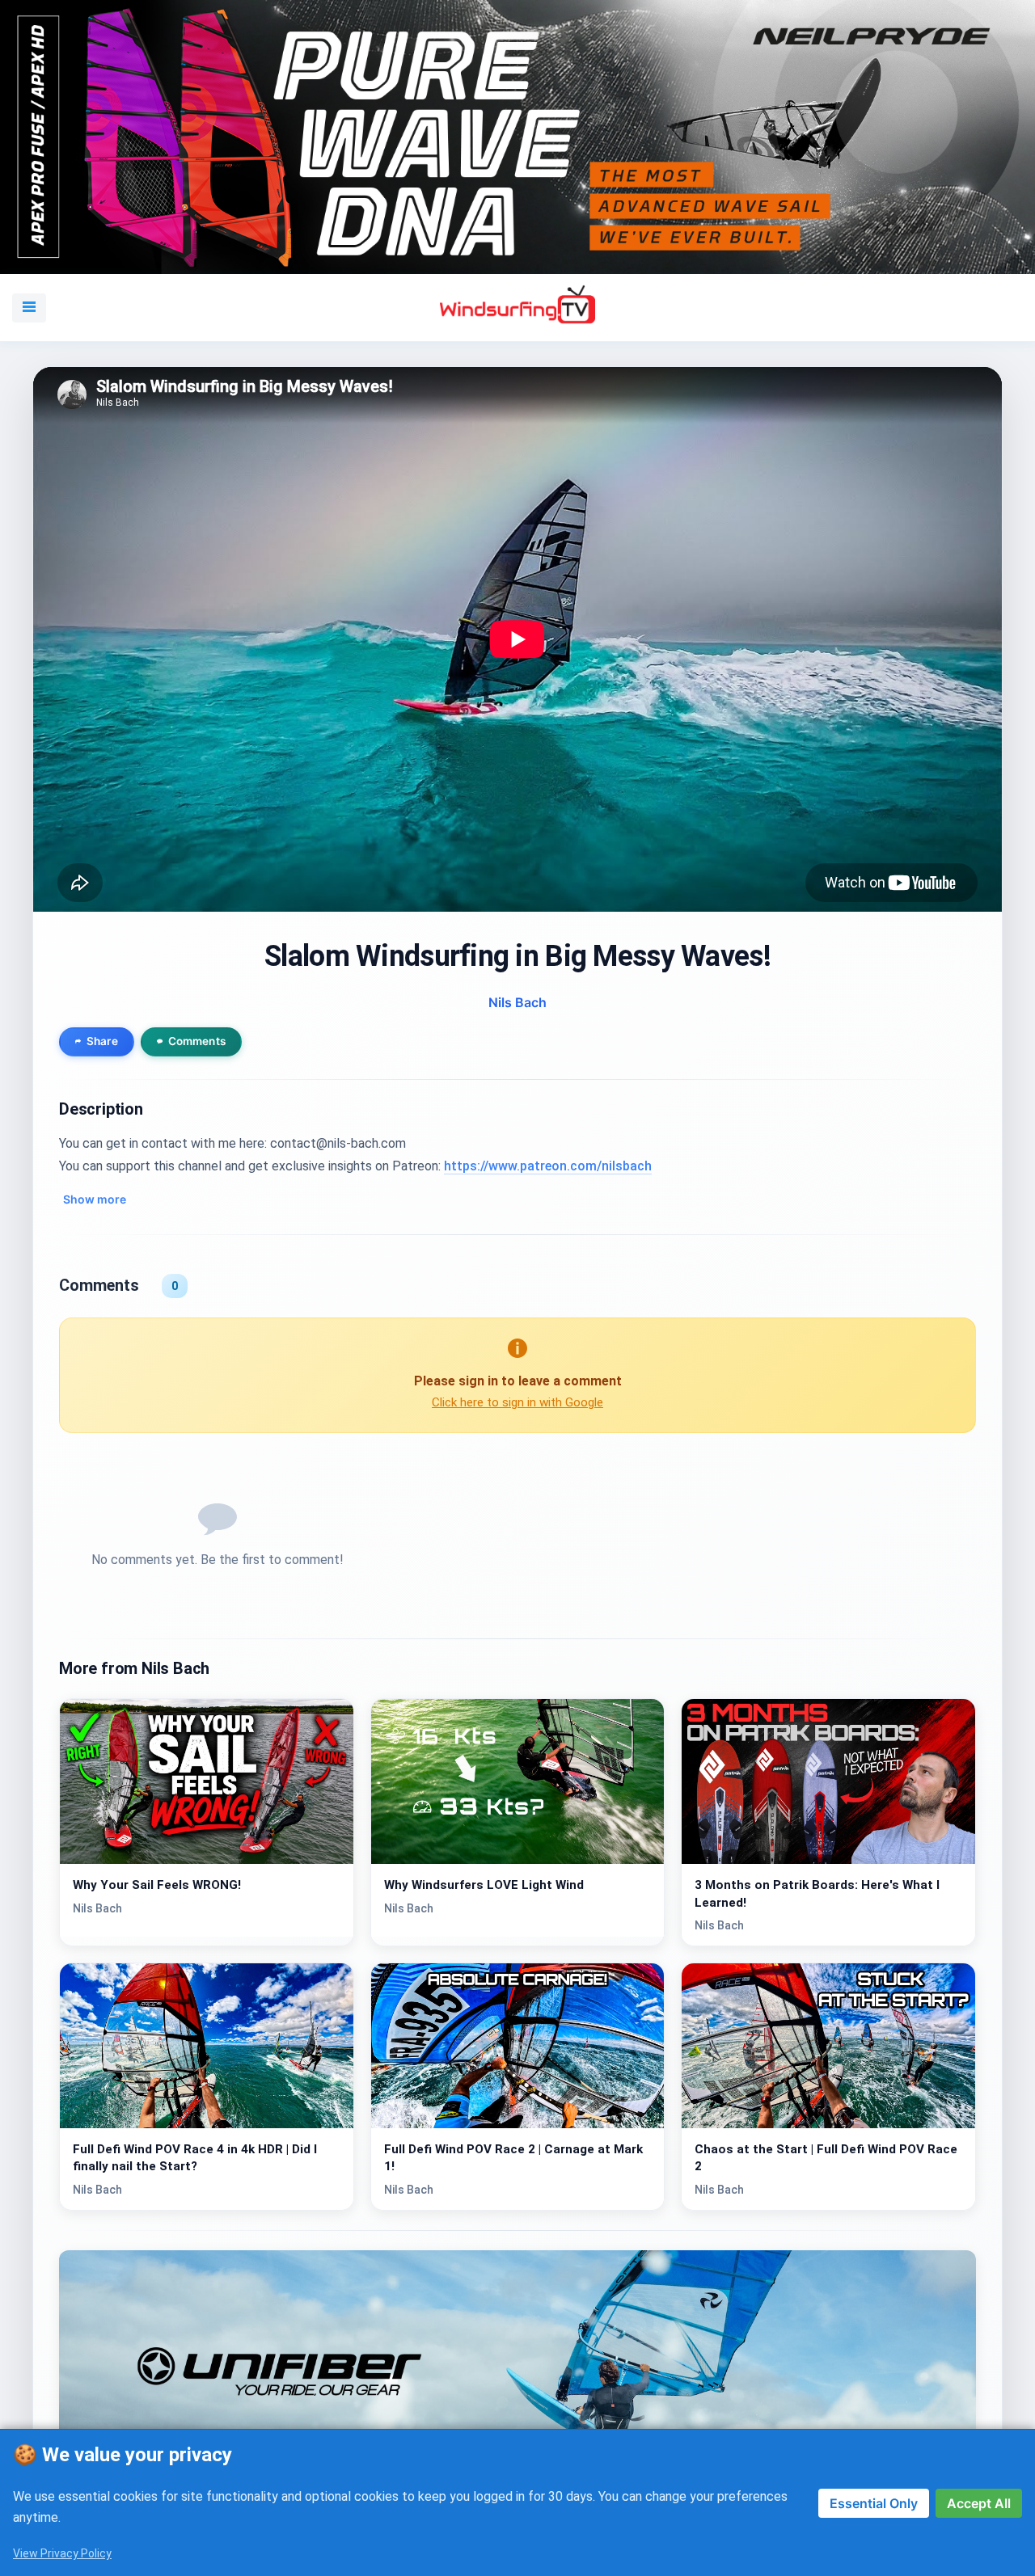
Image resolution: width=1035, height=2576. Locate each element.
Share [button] (102, 1041)
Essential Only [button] (874, 2503)
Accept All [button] (979, 2503)
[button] (29, 307)
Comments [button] (197, 1041)
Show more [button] (95, 1199)
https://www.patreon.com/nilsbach (548, 1166)
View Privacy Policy (62, 2553)
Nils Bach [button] (517, 1001)
